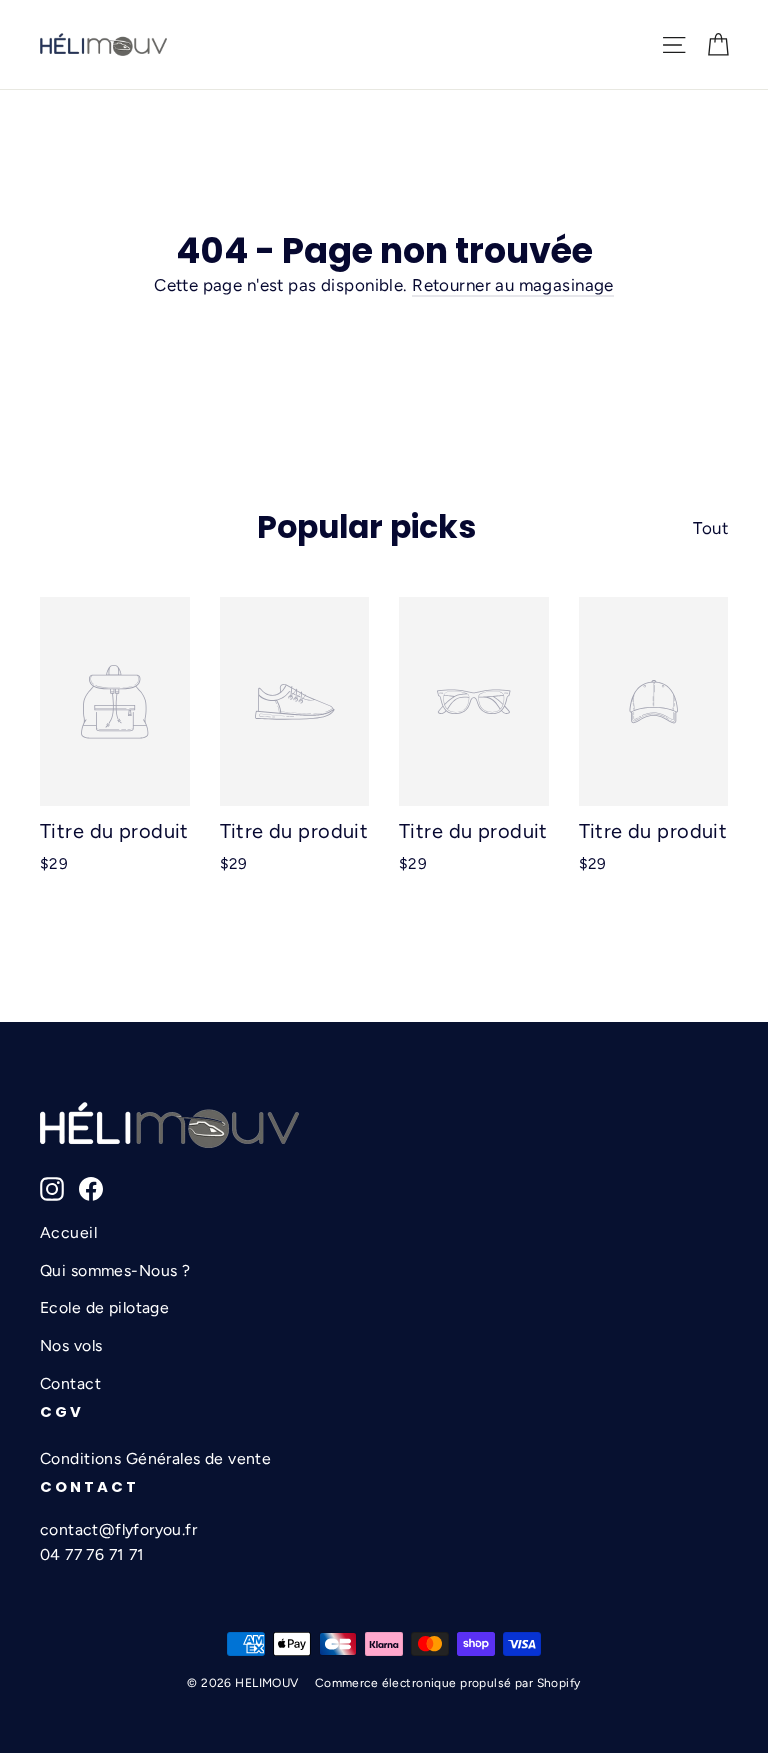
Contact (70, 1383)
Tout (710, 528)
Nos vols (71, 1345)
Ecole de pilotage (104, 1307)
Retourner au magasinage (513, 285)
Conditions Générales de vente (155, 1458)
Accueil (68, 1232)
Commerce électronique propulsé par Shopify (448, 1683)
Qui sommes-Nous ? (115, 1270)
